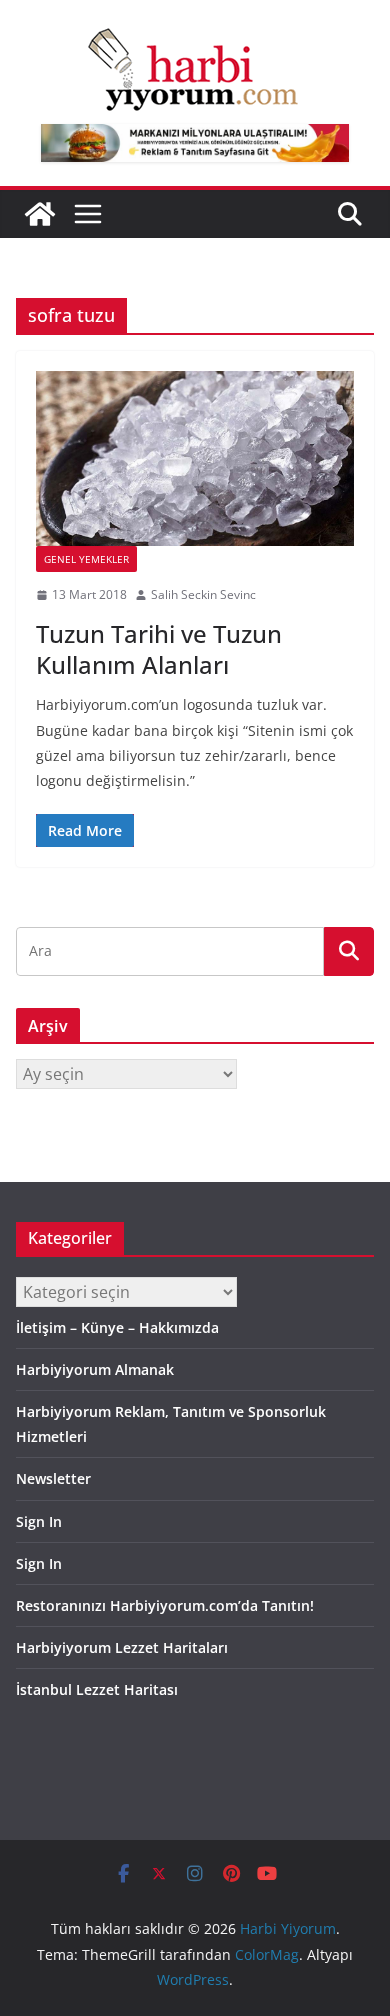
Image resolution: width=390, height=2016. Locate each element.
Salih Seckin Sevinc (203, 594)
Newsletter (53, 1478)
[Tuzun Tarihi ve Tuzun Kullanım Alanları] (195, 458)
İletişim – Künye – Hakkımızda (117, 1327)
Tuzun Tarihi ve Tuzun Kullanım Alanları (159, 649)
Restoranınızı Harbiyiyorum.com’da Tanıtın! (165, 1605)
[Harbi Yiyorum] (40, 214)
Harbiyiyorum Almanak (95, 1369)
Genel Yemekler (86, 559)
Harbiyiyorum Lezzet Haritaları (122, 1647)
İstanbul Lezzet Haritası (97, 1689)
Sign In (39, 1521)
